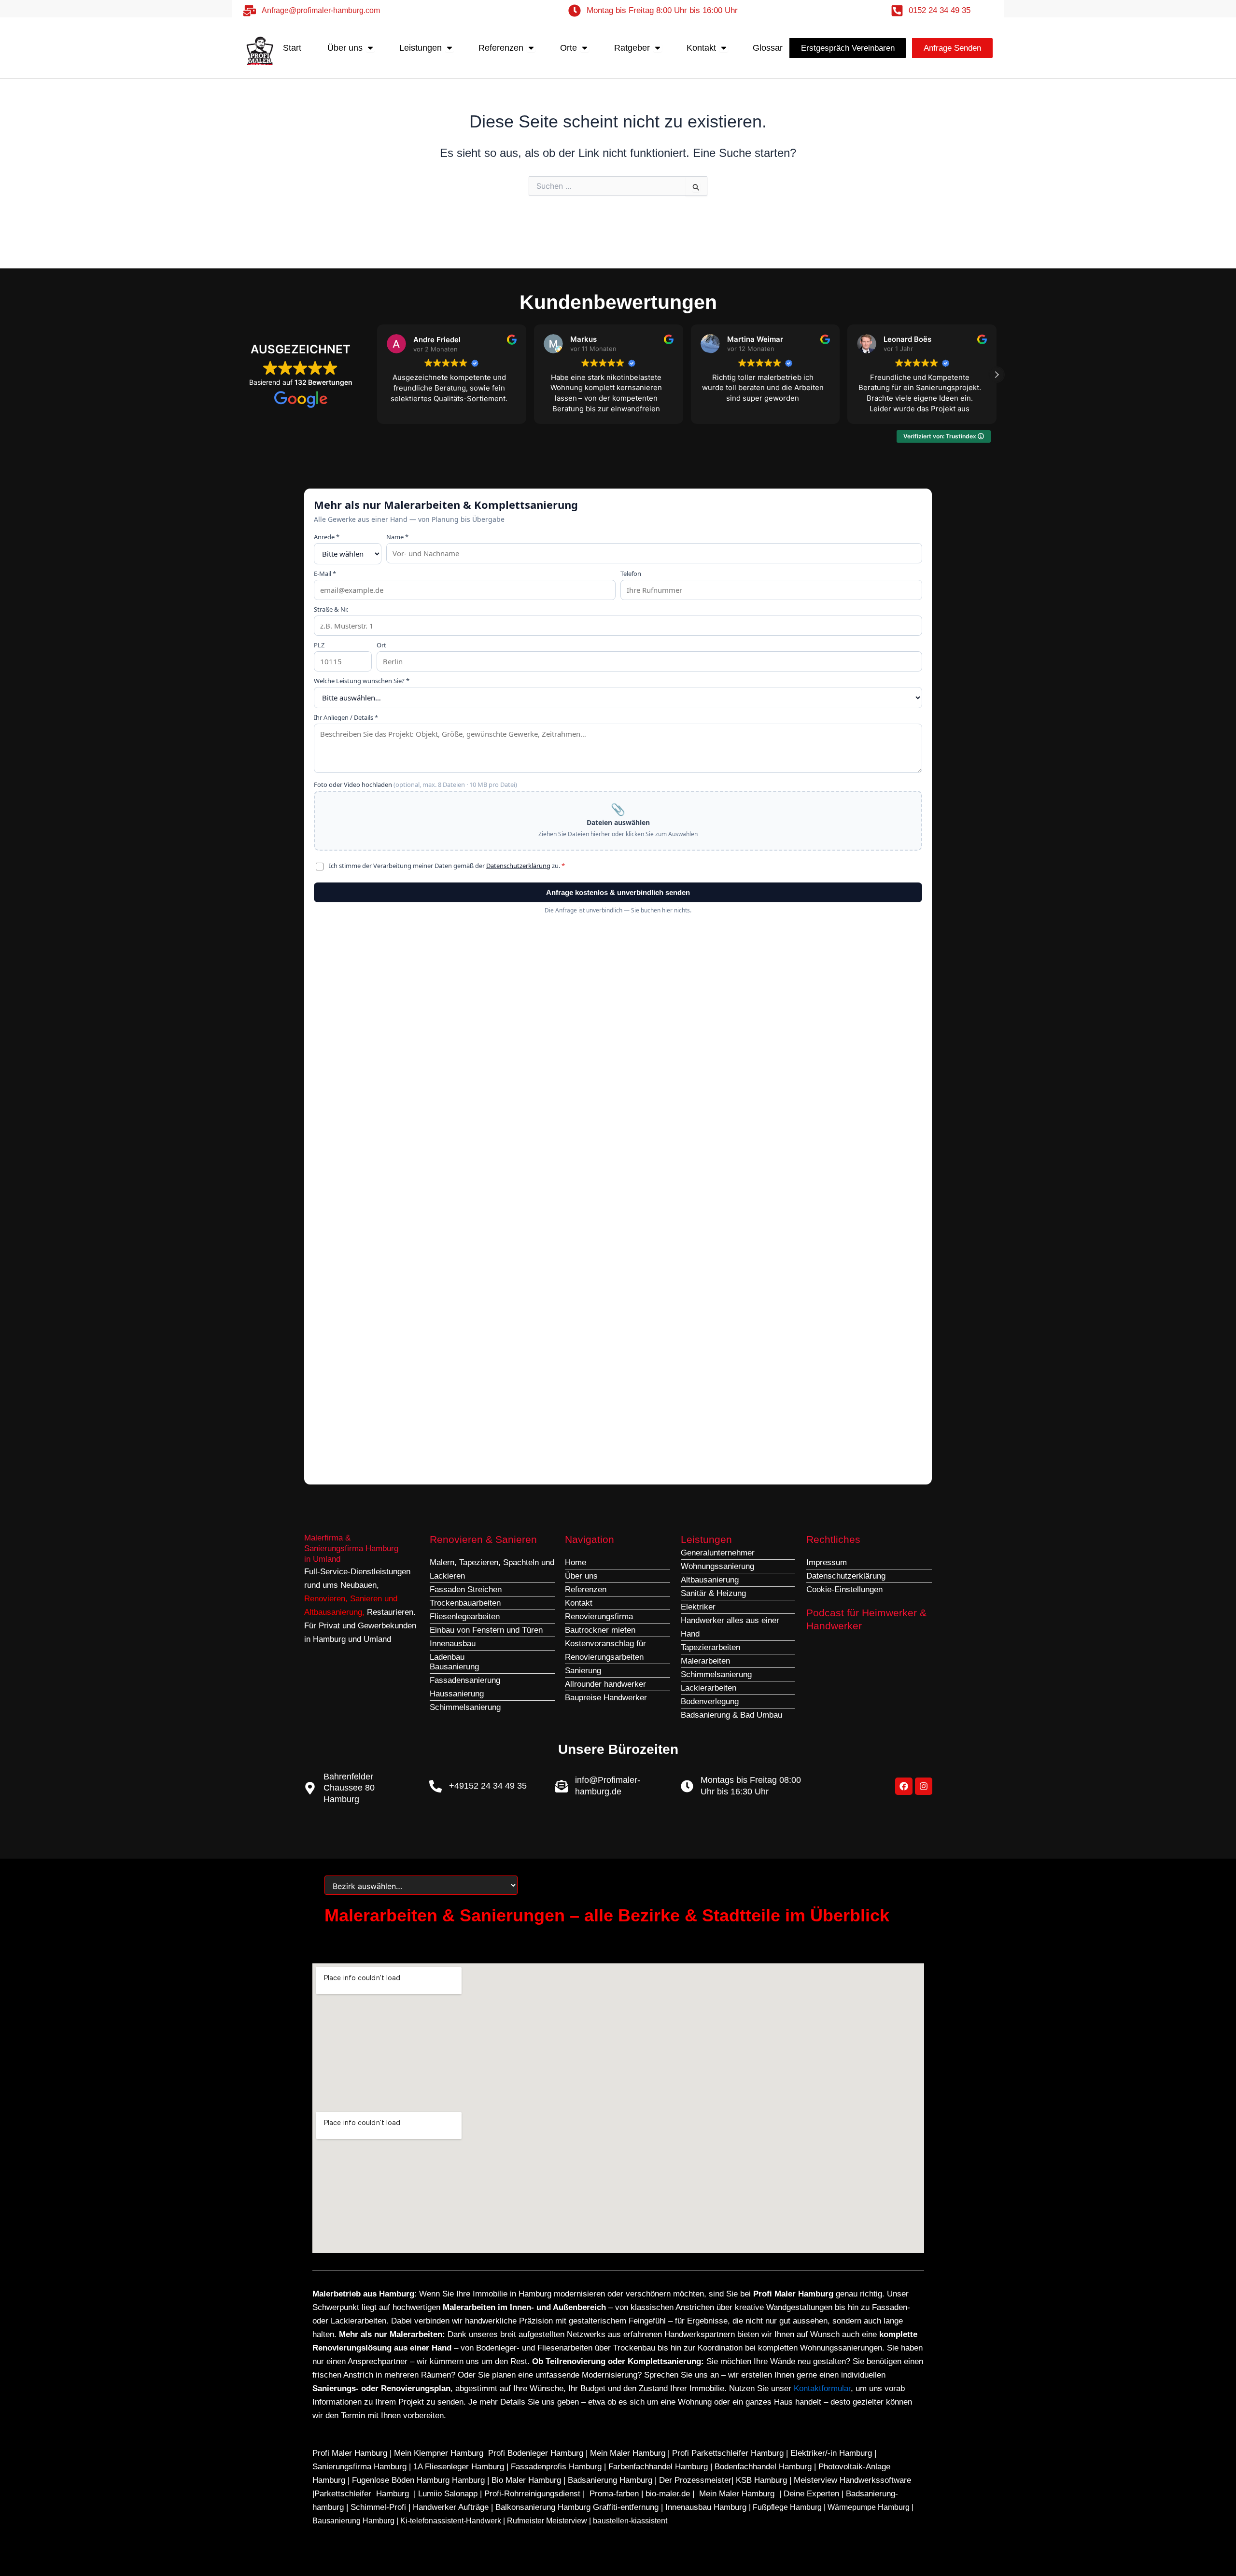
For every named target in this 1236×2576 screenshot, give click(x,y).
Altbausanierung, (336, 1612)
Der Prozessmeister (695, 2480)
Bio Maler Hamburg (527, 2480)
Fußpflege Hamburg (787, 2507)
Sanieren (366, 1599)
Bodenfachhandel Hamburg (764, 2467)
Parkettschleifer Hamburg (362, 2494)
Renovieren (325, 1599)
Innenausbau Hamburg (706, 2507)
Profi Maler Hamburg (350, 2453)
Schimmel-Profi (378, 2507)
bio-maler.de (667, 2494)
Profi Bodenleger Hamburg (536, 2453)
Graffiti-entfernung (626, 2507)
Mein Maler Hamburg (628, 2453)
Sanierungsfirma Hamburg (361, 2467)
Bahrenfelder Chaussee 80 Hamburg (349, 1788)
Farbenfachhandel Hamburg (659, 2467)
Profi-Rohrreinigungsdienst (532, 2494)
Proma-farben (614, 2494)
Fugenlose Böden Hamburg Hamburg (420, 2480)
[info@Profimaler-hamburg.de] (562, 1786)
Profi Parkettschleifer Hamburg (728, 2453)
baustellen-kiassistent (630, 2521)
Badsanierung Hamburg (611, 2480)
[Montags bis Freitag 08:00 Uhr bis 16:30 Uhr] (687, 1786)
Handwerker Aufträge (451, 2507)
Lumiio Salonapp (448, 2494)
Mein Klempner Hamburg (439, 2453)
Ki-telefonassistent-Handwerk (451, 2521)
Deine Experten (811, 2494)
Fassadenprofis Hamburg (557, 2467)
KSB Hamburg (763, 2480)
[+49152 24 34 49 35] (435, 1786)
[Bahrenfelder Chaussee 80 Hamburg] (310, 1788)
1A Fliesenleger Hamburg (460, 2467)
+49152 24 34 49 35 (488, 1786)
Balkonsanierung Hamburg (543, 2507)
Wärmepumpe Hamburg (869, 2507)
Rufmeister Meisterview (547, 2521)
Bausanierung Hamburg (353, 2521)
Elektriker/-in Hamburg (832, 2453)
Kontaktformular (822, 2388)
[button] (997, 375)
